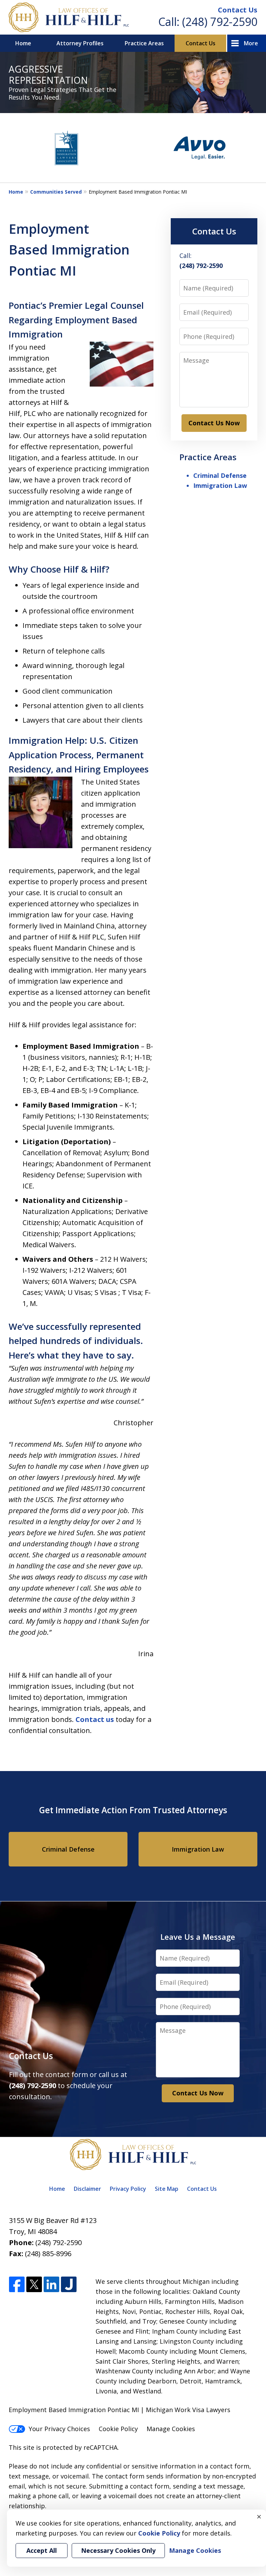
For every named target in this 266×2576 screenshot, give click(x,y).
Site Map (167, 2189)
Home (23, 43)
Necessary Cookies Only (118, 2550)
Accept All (42, 2550)
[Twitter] (34, 2285)
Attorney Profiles (80, 43)
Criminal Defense (220, 475)
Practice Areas (144, 43)
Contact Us (238, 10)
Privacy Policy (128, 2189)
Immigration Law (220, 485)
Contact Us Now (214, 423)
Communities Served (56, 192)
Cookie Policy (118, 2429)
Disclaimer (87, 2189)
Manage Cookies (171, 2429)
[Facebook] (17, 2285)
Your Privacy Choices (59, 2429)
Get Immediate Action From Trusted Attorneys (133, 1810)
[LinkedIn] (51, 2285)
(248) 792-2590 (220, 22)
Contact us (95, 1719)
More (251, 43)
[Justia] (69, 2285)
